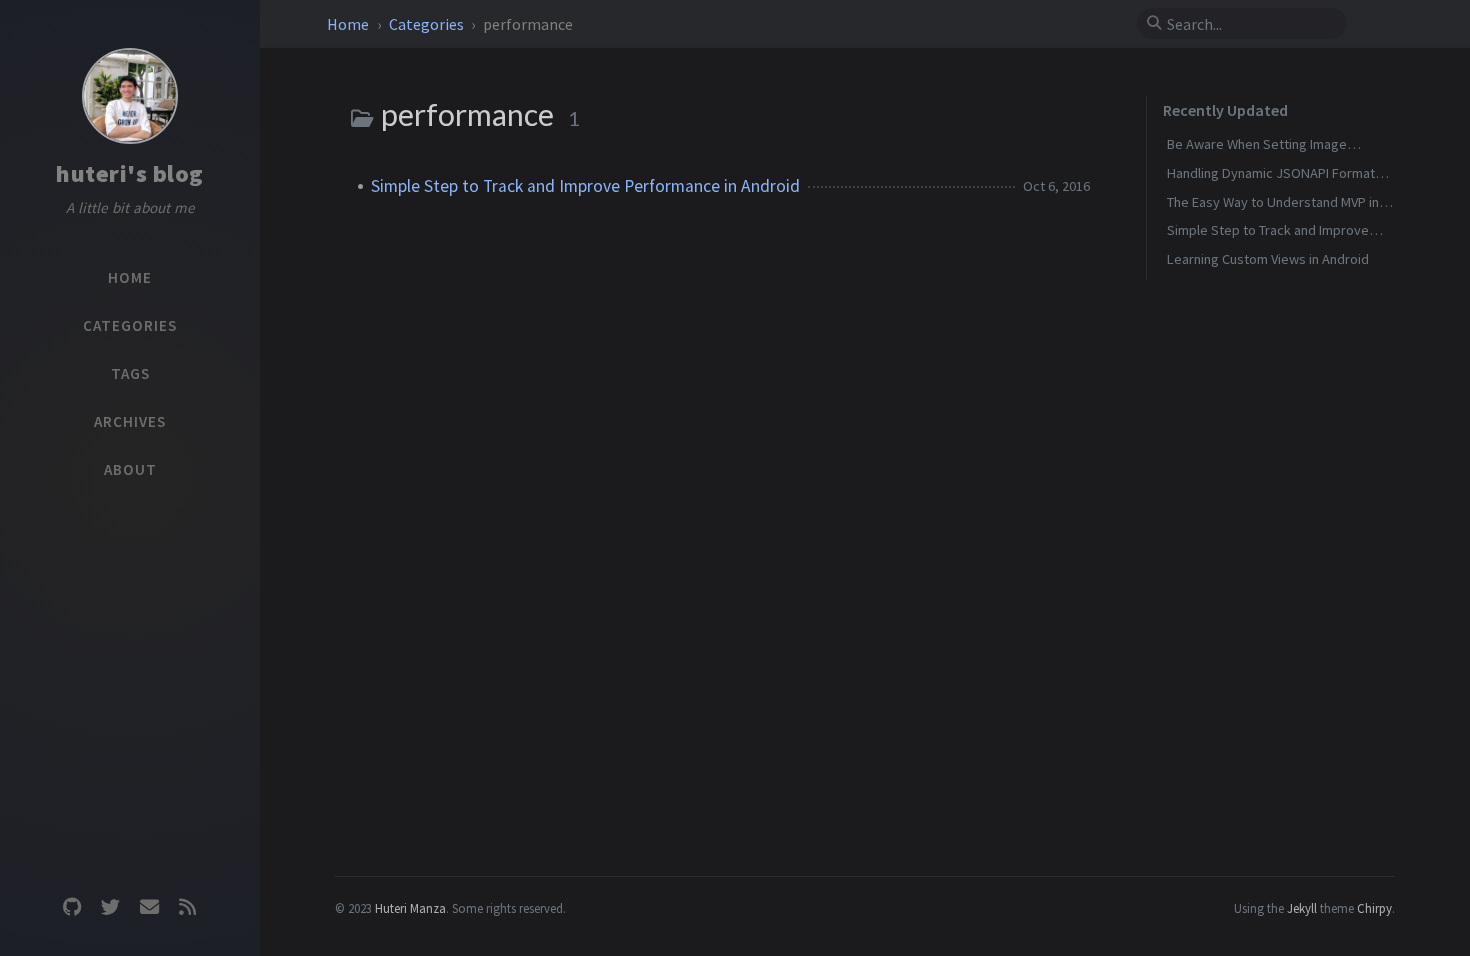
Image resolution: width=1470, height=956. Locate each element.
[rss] (187, 907)
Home (349, 24)
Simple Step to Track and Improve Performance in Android (585, 186)
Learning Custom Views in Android (1268, 259)
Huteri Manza (410, 908)
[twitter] (111, 907)
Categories (428, 24)
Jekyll (1302, 908)
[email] (149, 907)
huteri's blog (130, 173)
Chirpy (1374, 908)
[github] (72, 907)
